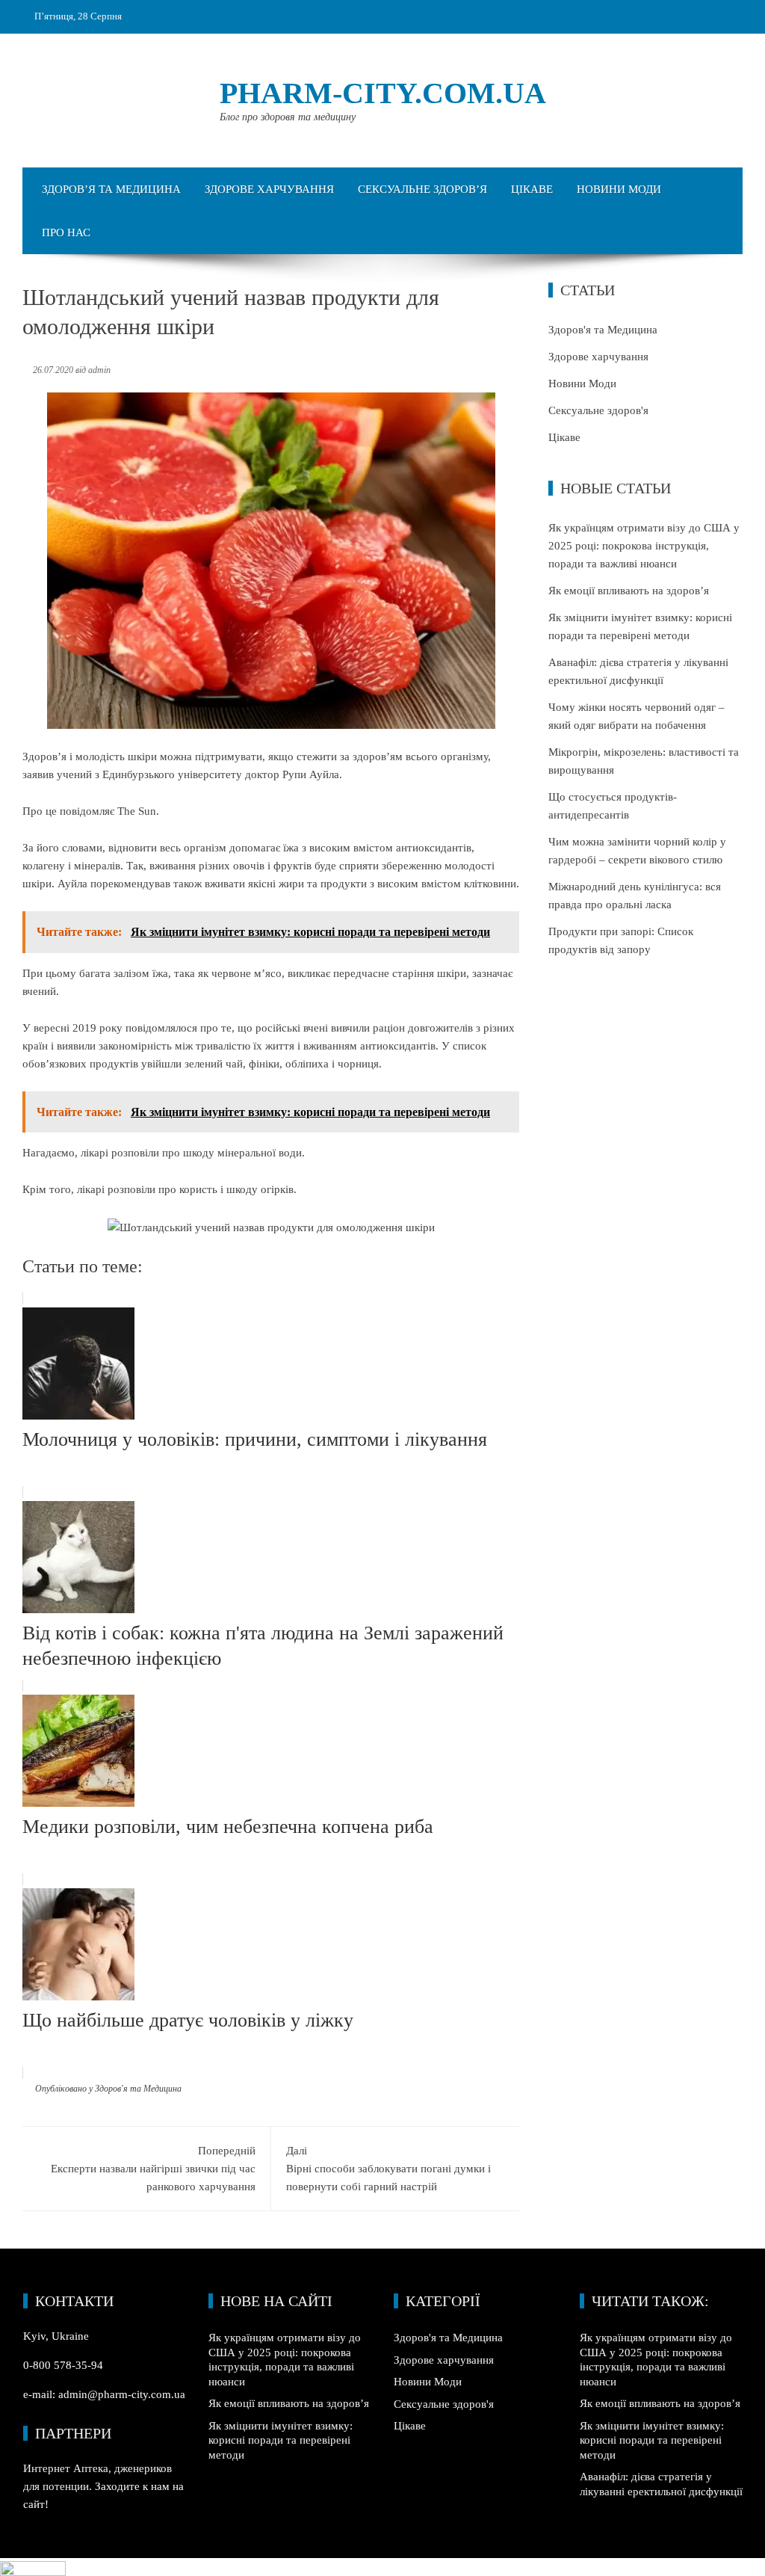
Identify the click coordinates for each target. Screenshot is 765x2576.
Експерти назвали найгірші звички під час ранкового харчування (153, 2169)
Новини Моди (619, 189)
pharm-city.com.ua (383, 93)
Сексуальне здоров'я (598, 410)
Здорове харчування (269, 189)
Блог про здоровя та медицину (288, 117)
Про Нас (66, 232)
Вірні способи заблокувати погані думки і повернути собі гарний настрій (388, 2169)
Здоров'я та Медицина (138, 2089)
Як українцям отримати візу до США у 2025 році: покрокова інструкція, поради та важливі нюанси (644, 546)
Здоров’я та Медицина (111, 189)
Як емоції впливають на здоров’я (629, 591)
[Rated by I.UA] (33, 2567)
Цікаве (532, 189)
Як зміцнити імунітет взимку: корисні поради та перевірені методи (281, 2440)
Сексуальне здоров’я (422, 189)
